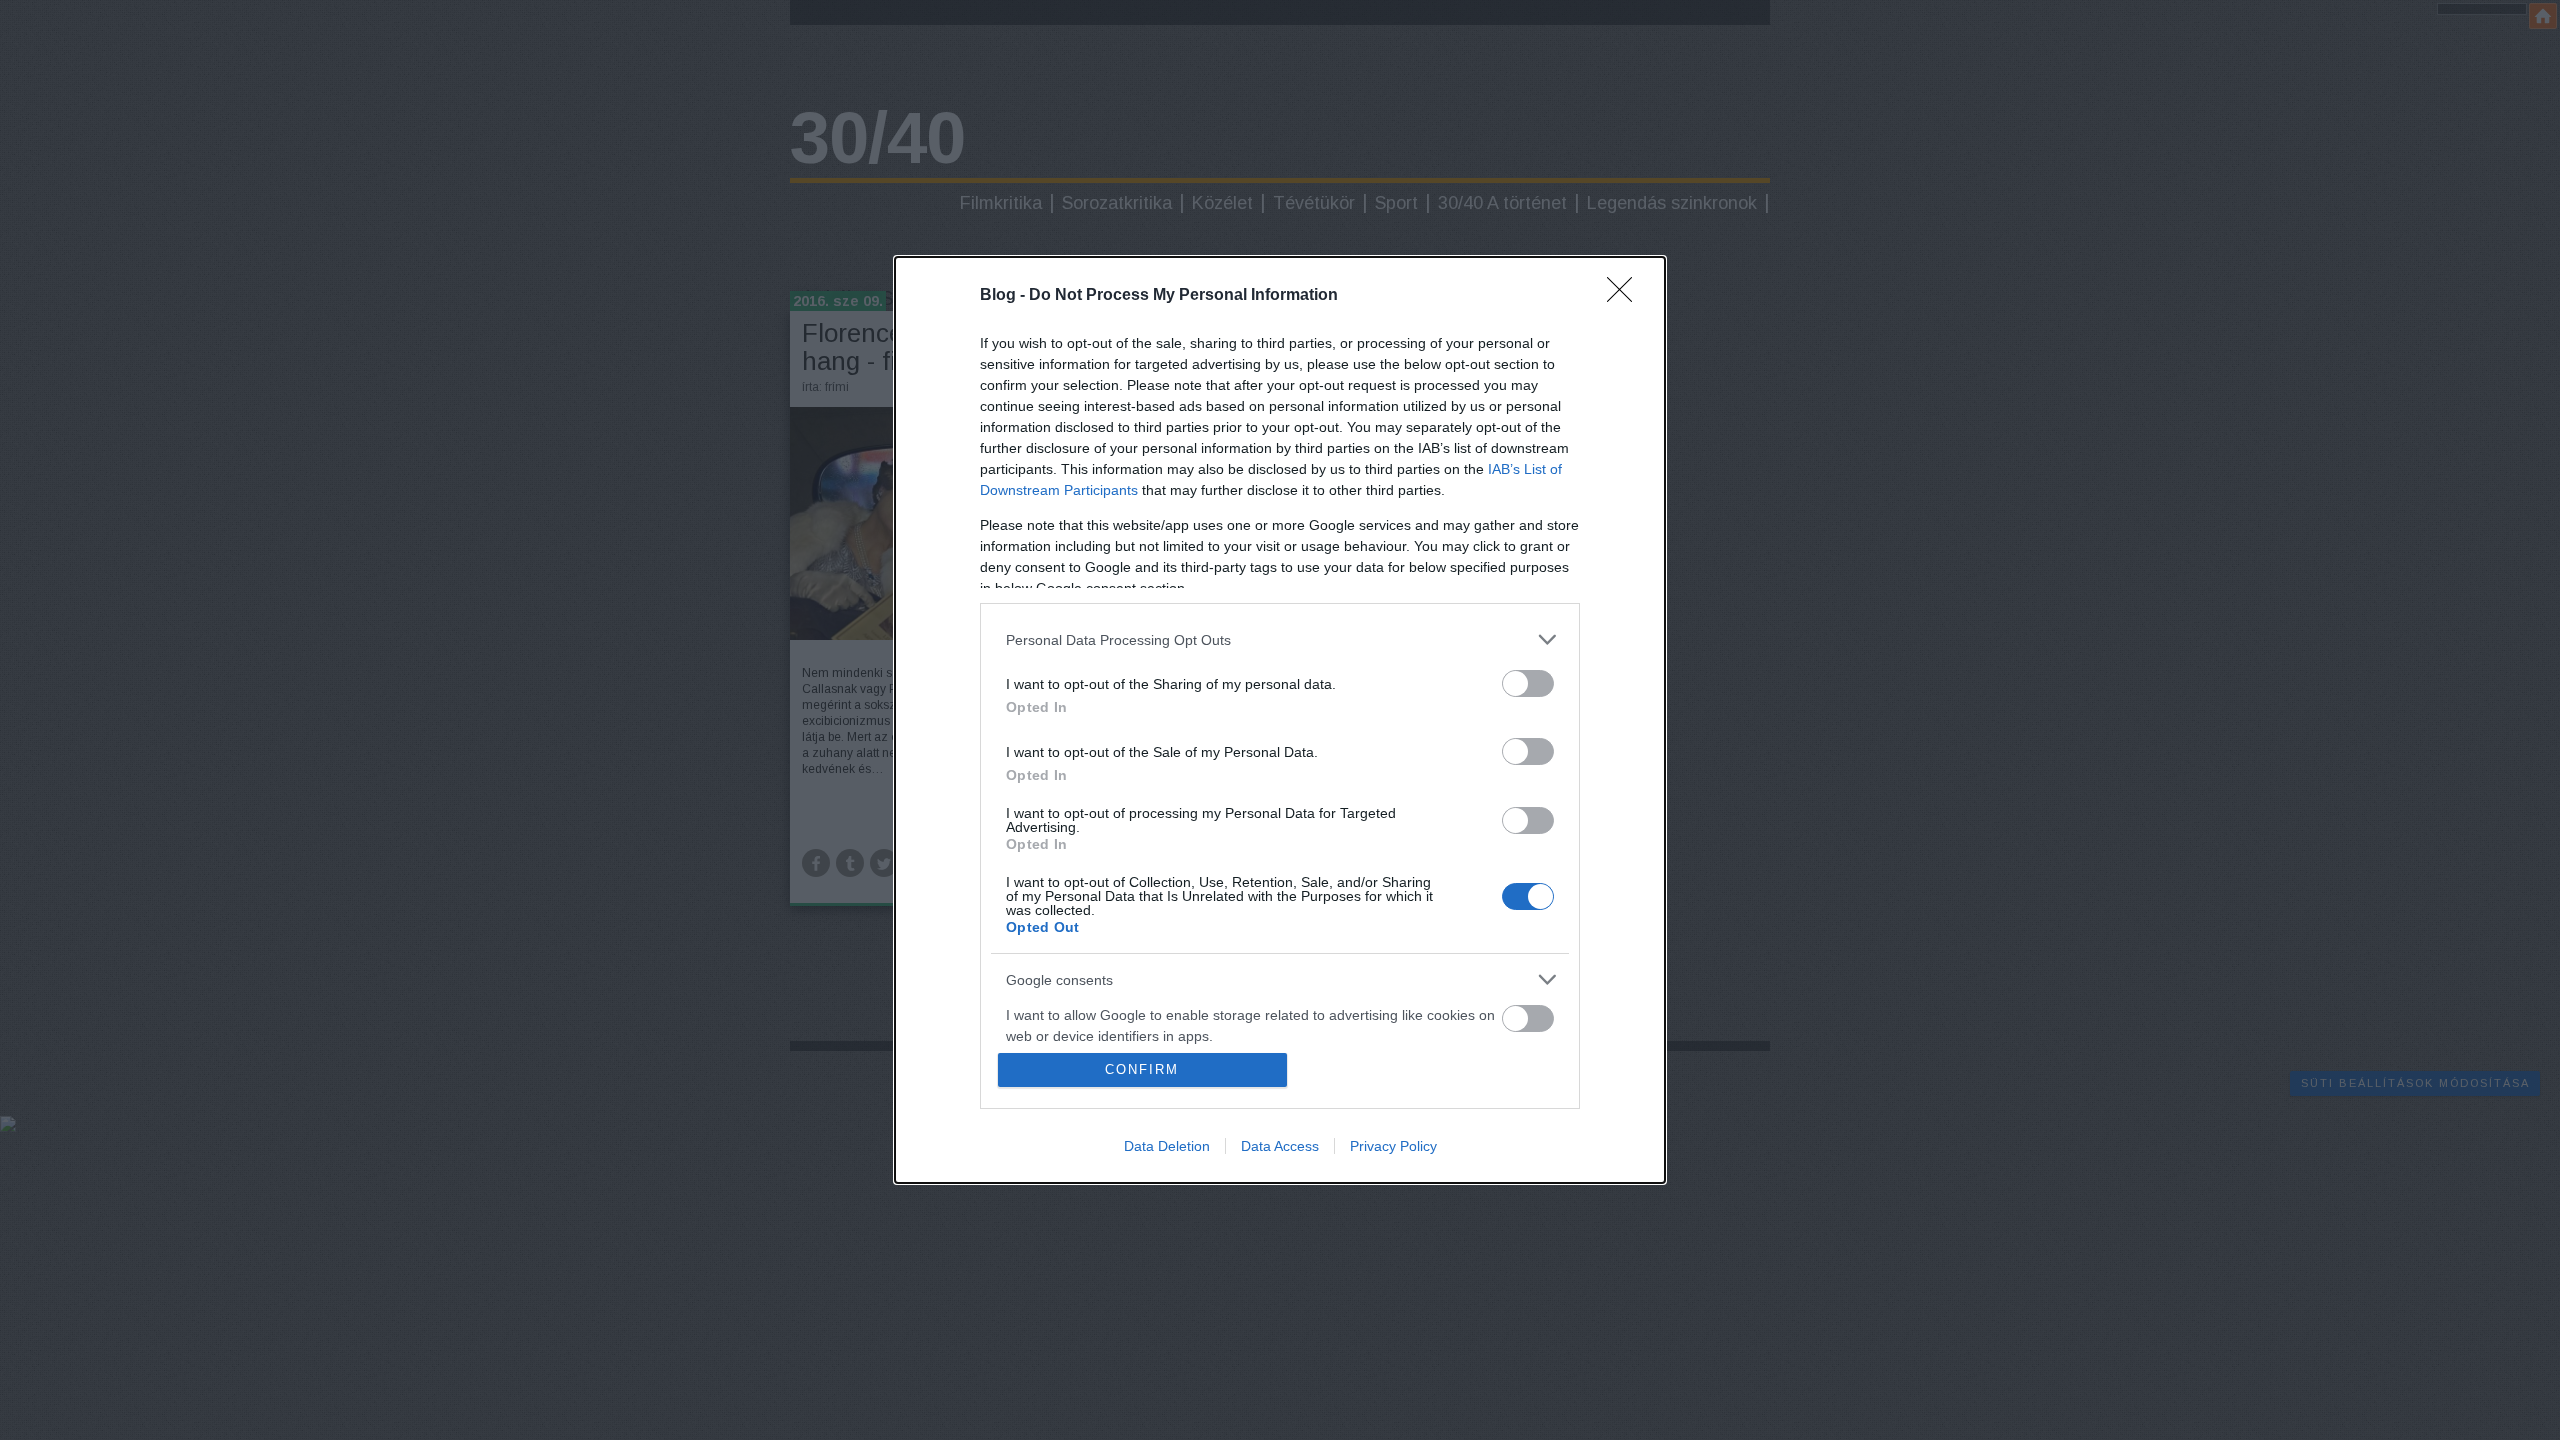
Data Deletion (1167, 1146)
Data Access (1280, 1146)
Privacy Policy (1393, 1146)
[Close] (1626, 296)
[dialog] (1280, 720)
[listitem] (1280, 639)
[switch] (1528, 683)
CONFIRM (1142, 1069)
